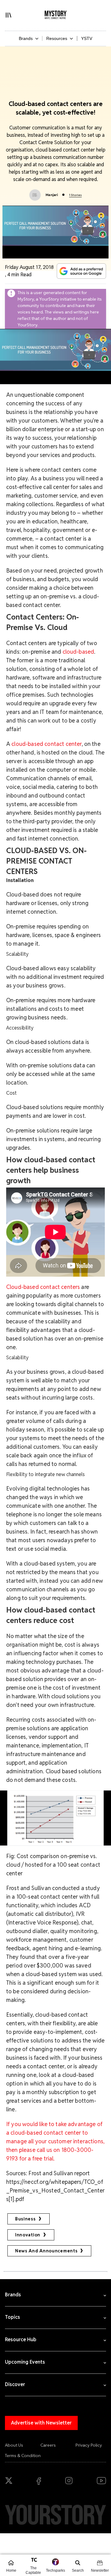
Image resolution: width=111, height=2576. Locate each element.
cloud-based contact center (46, 744)
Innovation (28, 2235)
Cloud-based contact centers (43, 1287)
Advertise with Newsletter (41, 2423)
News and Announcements (46, 2251)
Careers (48, 2445)
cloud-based (78, 652)
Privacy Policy (89, 2445)
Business (25, 2219)
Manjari (52, 195)
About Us (14, 2445)
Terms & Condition (23, 2456)
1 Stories (75, 195)
